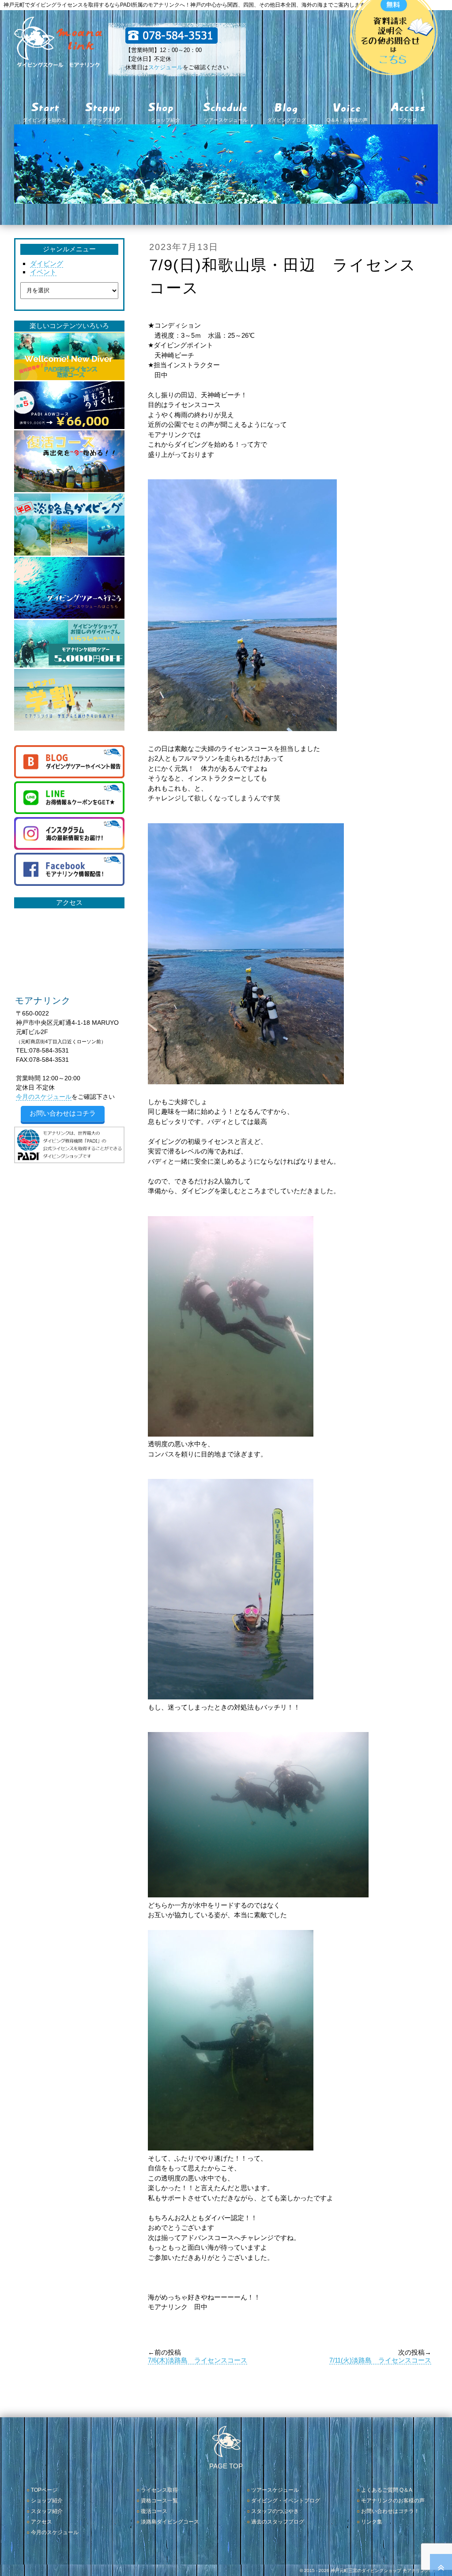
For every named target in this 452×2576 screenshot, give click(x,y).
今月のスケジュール (44, 1097)
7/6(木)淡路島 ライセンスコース (198, 2360)
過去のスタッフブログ (278, 2522)
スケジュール (166, 67)
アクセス (407, 120)
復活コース (154, 2511)
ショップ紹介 (166, 120)
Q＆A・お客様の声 (347, 120)
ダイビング (47, 263)
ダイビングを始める (44, 120)
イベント (43, 272)
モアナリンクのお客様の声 (393, 2501)
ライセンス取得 (159, 2490)
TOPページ (44, 2490)
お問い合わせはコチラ (63, 1113)
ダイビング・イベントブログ (286, 2501)
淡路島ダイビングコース (170, 2522)
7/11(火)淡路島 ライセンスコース (380, 2360)
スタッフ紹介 (47, 2511)
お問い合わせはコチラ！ (390, 2511)
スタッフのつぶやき (275, 2511)
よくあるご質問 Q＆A (387, 2490)
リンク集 (372, 2522)
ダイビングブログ (286, 120)
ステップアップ (105, 120)
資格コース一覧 (159, 2501)
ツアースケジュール (226, 120)
